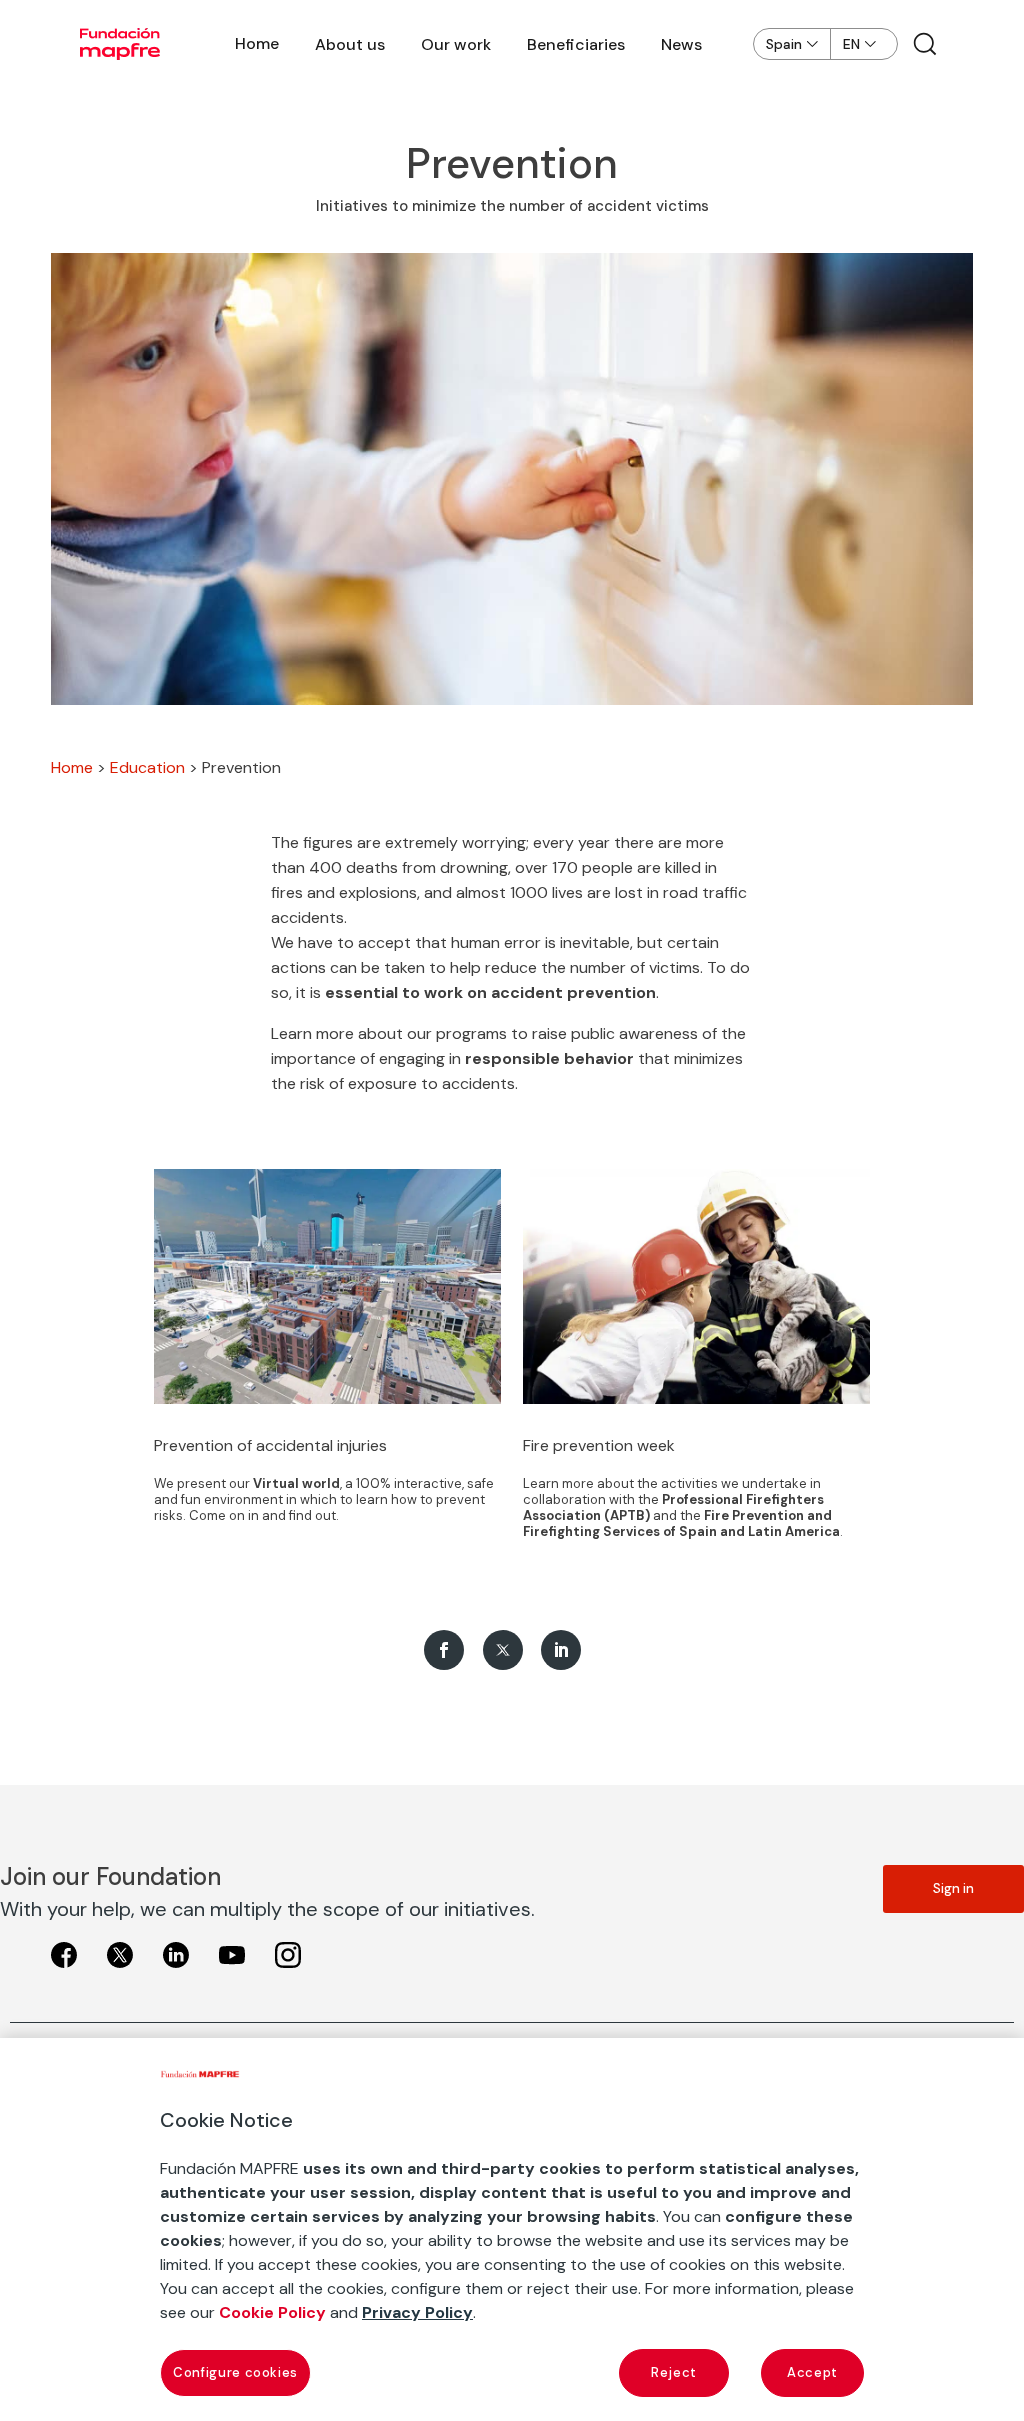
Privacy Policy (417, 2312)
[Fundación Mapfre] (120, 44)
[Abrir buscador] (925, 44)
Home (257, 43)
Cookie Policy (272, 2312)
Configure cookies (235, 2372)
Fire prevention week (599, 1445)
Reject (674, 2372)
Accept (812, 2372)
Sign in (953, 1888)
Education (147, 767)
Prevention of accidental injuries (270, 1445)
